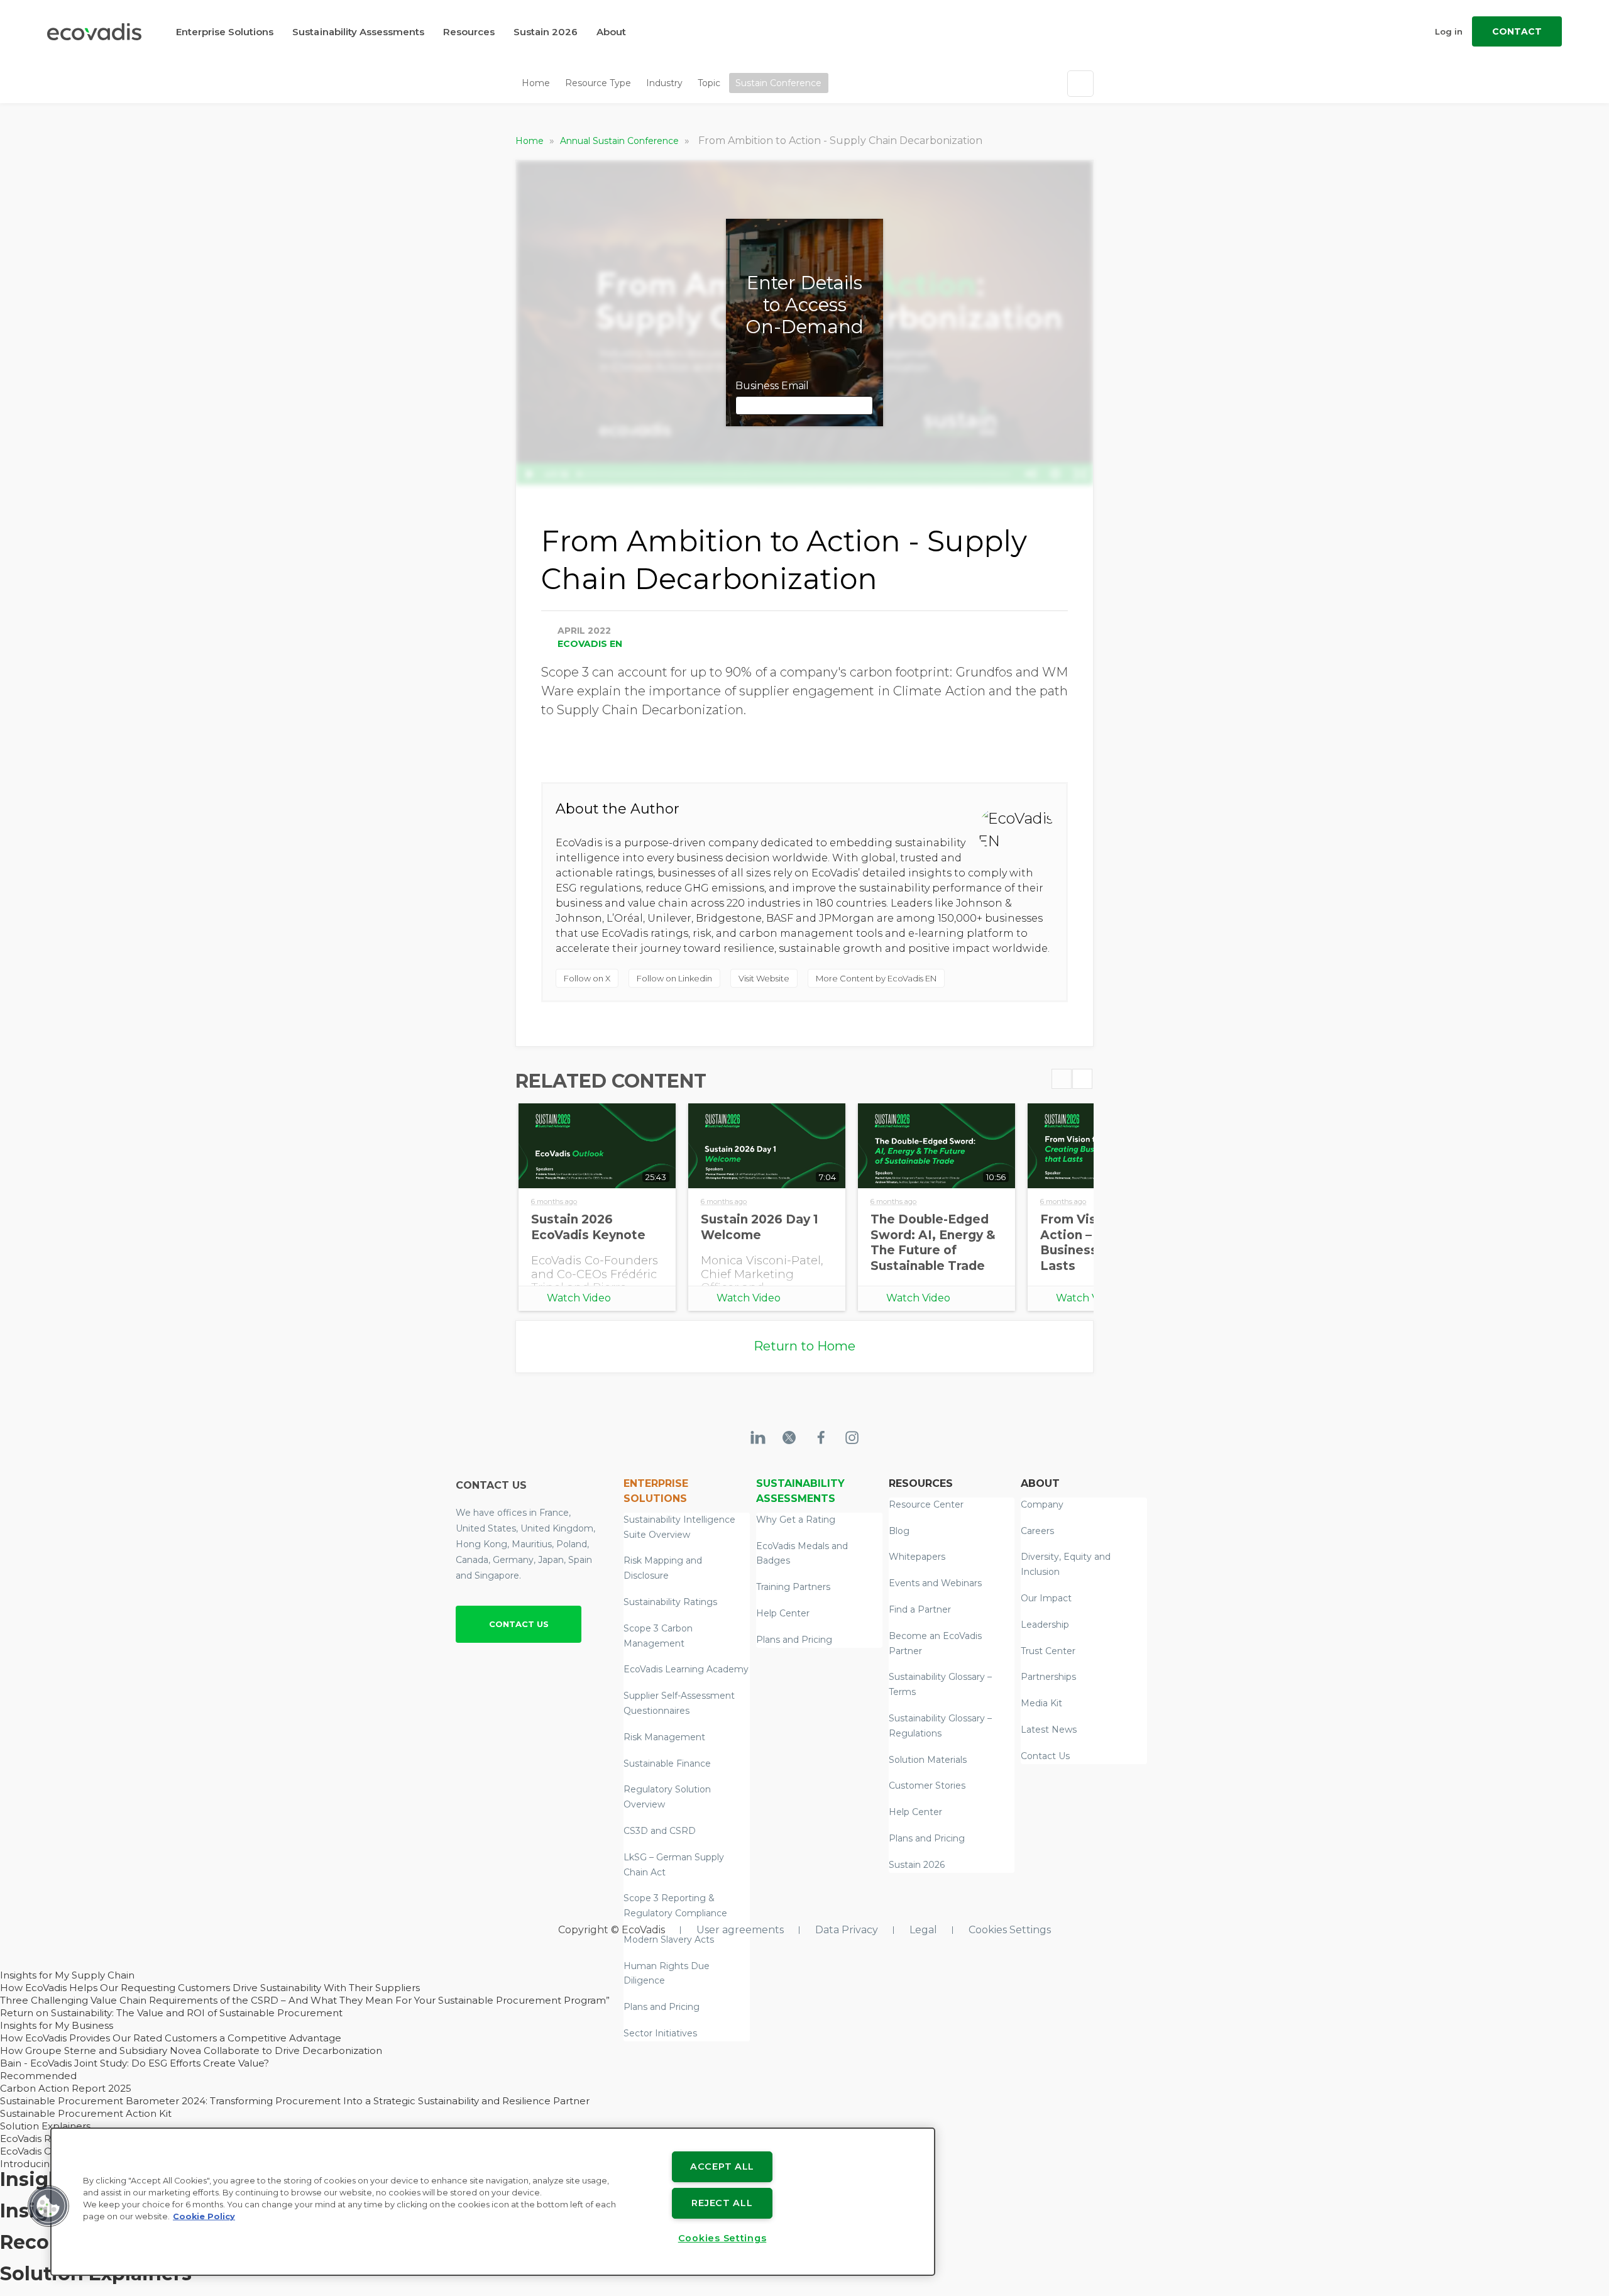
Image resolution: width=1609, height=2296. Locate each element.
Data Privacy (847, 1930)
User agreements (740, 1930)
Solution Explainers (45, 2126)
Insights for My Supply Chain (67, 1975)
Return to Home (804, 1346)
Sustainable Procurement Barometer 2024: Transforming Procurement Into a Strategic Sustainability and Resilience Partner (295, 2101)
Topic (709, 83)
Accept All (722, 2166)
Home (536, 83)
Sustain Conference (778, 83)
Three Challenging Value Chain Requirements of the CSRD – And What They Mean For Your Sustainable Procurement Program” (305, 2000)
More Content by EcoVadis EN (876, 978)
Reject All (722, 2203)
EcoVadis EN (590, 644)
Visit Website (764, 978)
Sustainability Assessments (358, 32)
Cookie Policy (204, 2216)
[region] (493, 2202)
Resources (469, 32)
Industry (664, 83)
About (611, 32)
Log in (1449, 31)
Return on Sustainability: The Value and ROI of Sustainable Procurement (171, 2013)
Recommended (38, 2076)
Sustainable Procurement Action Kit (86, 2113)
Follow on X (587, 978)
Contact (1517, 31)
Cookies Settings (1010, 1930)
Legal (923, 1930)
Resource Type (598, 83)
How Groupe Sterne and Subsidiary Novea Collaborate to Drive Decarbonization (191, 2050)
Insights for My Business (57, 2025)
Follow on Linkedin (674, 978)
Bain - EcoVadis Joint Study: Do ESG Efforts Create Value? (135, 2063)
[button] (48, 2206)
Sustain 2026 (546, 32)
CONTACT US (519, 1624)
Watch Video (579, 1298)
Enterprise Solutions (225, 32)
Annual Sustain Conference (621, 141)
